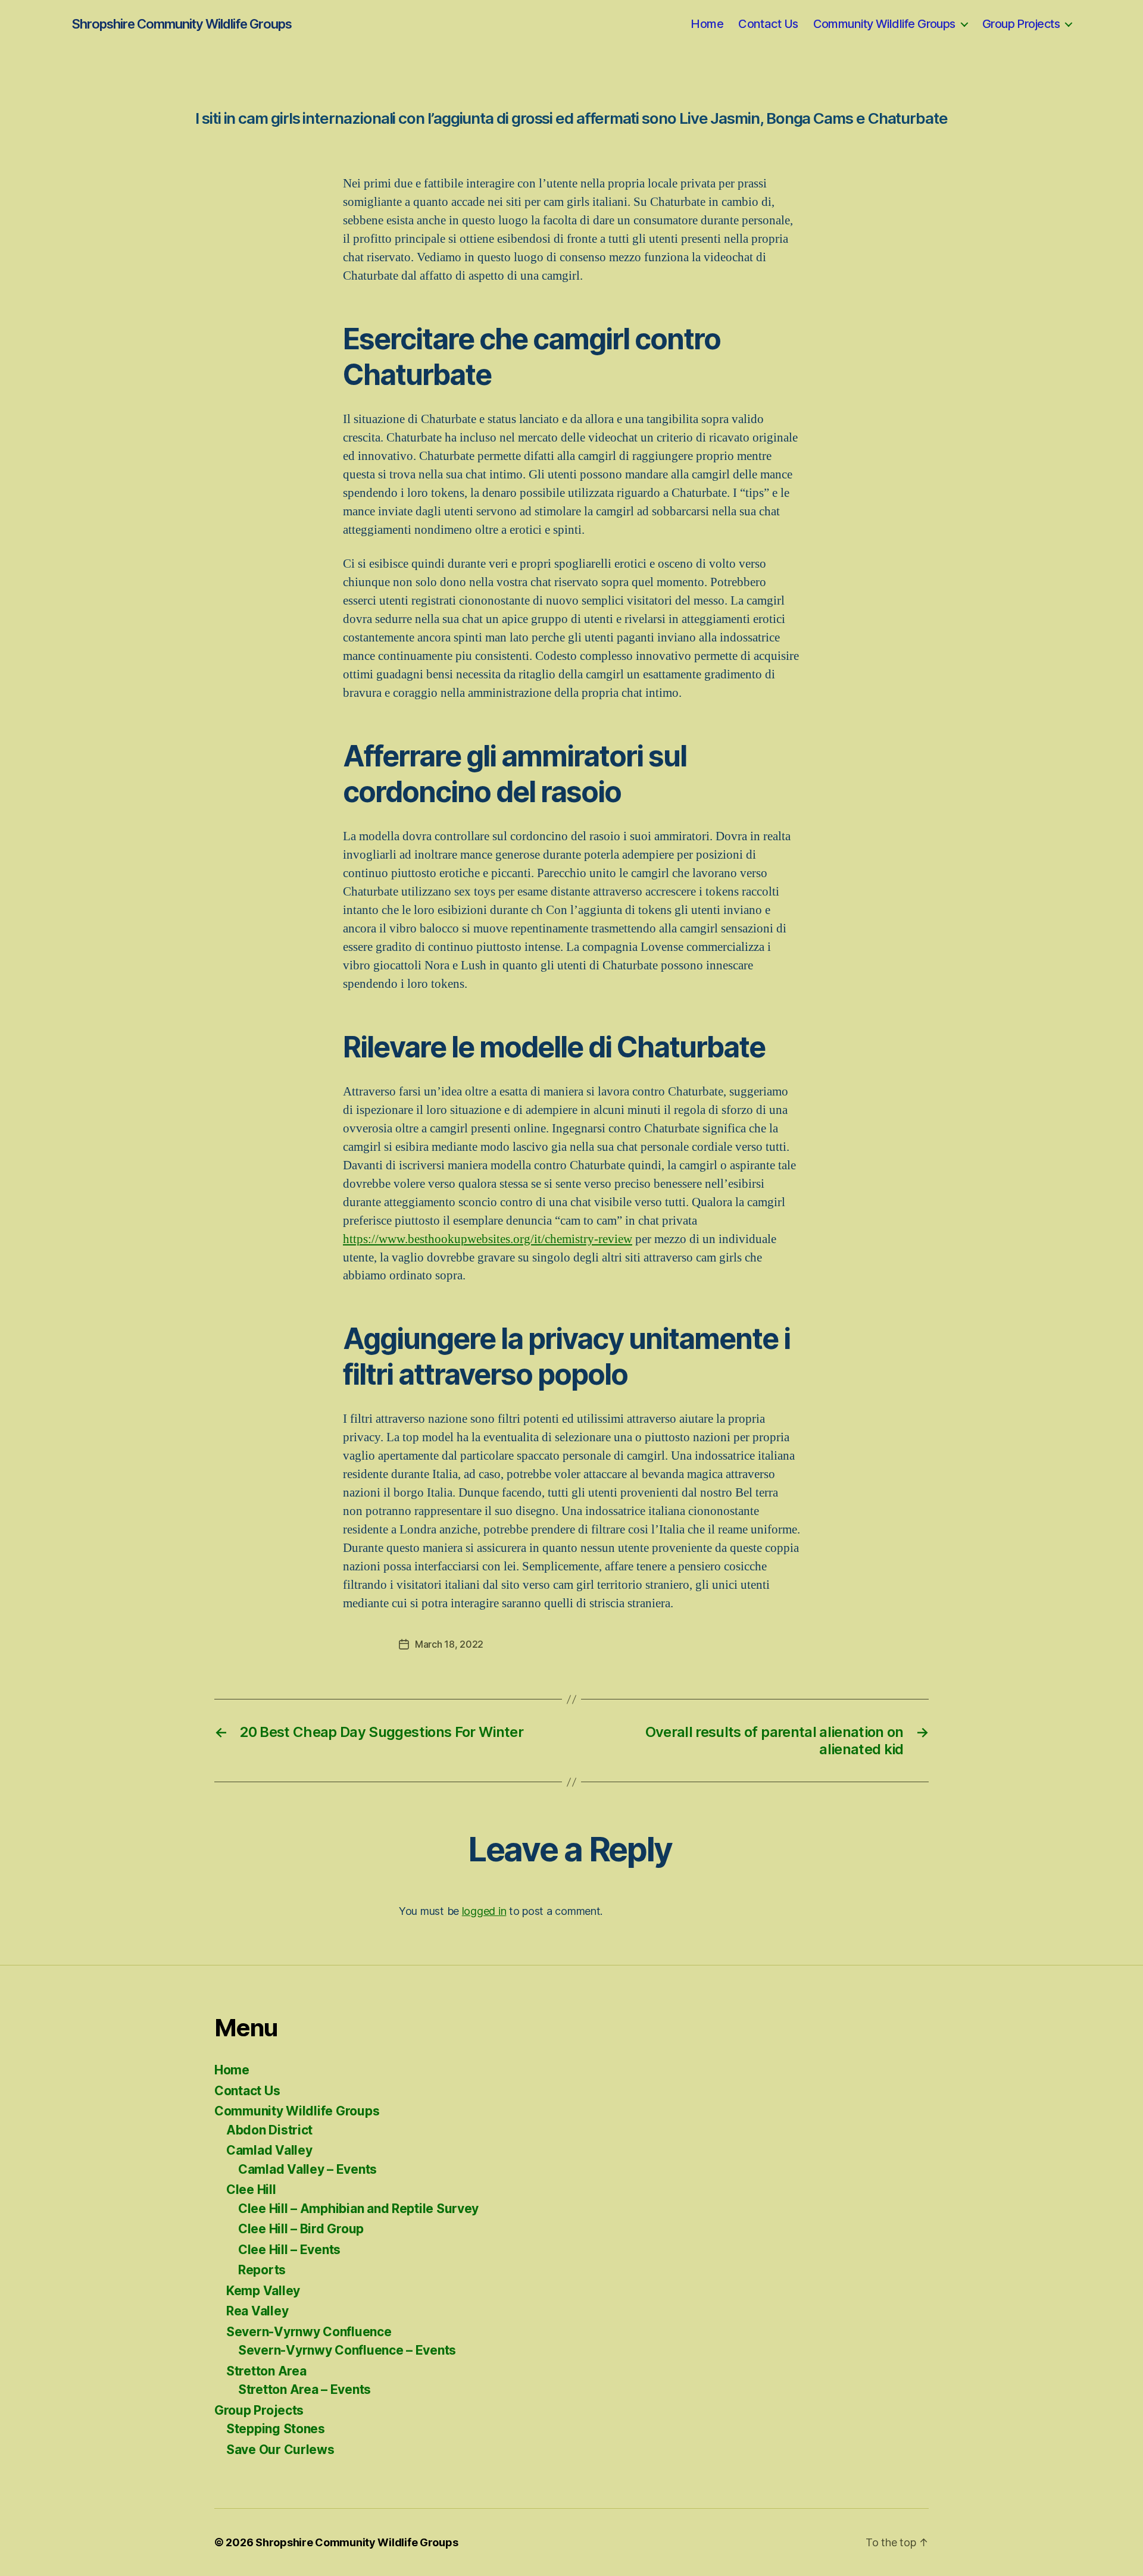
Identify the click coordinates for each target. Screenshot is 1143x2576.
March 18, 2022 (449, 1644)
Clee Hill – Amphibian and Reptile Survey (358, 2209)
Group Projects (1021, 24)
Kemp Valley (263, 2291)
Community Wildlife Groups (884, 24)
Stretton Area (266, 2371)
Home (707, 24)
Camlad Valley (269, 2150)
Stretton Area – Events (305, 2389)
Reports (262, 2270)
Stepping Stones (276, 2429)
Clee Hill (251, 2190)
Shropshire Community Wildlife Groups (182, 24)
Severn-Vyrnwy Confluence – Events (347, 2350)
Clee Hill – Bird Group (301, 2229)
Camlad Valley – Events (307, 2169)
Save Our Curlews (280, 2450)
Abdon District (269, 2130)
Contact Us (768, 24)
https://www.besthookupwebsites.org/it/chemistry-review (488, 1239)
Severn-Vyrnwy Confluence (309, 2332)
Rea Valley (257, 2311)
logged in (484, 1911)
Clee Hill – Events (289, 2250)
